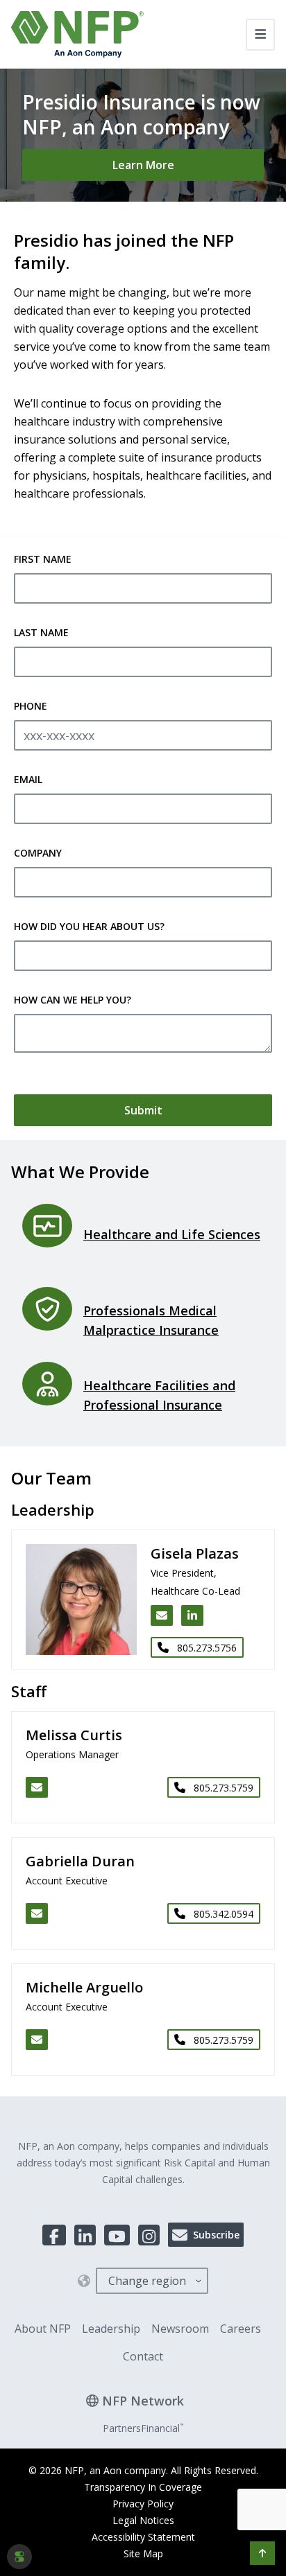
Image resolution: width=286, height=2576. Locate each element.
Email (28, 779)
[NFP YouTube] (117, 2235)
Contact (143, 2356)
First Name (43, 559)
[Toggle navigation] (261, 35)
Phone (31, 706)
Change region (147, 2281)
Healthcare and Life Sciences (172, 1234)
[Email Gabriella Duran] (37, 1913)
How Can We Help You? (73, 1000)
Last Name (41, 632)
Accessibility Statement (143, 2537)
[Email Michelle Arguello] (37, 2040)
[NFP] (77, 34)
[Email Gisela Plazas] (162, 1615)
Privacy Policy (143, 2504)
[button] (262, 2553)
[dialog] (19, 2557)
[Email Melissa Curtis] (37, 1787)
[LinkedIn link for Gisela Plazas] (192, 1615)
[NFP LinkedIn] (85, 2235)
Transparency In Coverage (143, 2487)
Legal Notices (143, 2520)
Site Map (143, 2553)
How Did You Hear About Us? (89, 926)
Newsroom (180, 2329)
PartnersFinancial (143, 2428)
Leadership (111, 2329)
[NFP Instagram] (149, 2235)
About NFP (43, 2329)
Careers (241, 2329)
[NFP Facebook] (54, 2235)
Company (38, 853)
